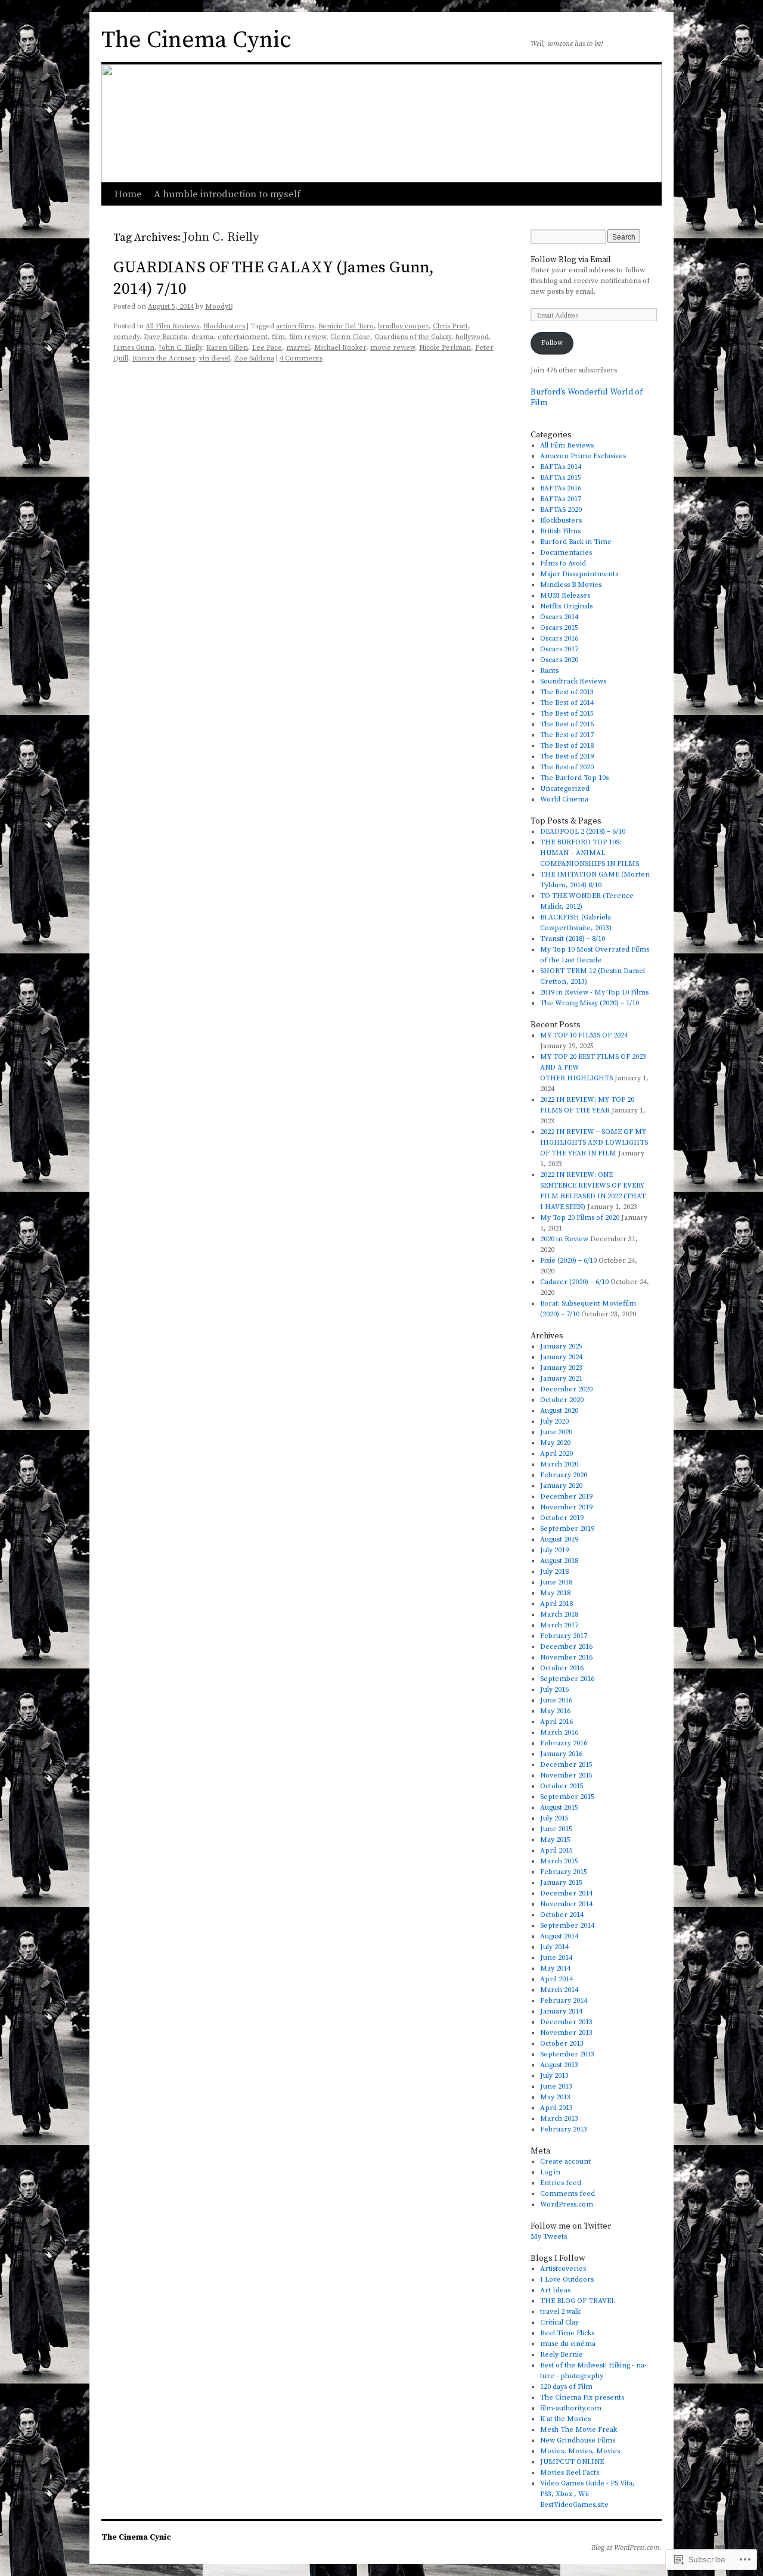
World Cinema (564, 799)
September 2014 (567, 1926)
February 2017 (564, 1636)
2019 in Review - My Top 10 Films (594, 992)
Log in (550, 2172)
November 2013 (566, 2033)
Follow (552, 343)
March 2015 (559, 1861)
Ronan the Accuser (164, 358)
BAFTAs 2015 (561, 478)
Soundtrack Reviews (573, 681)
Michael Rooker (340, 348)
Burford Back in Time (576, 542)
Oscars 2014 (559, 617)
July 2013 (554, 2076)
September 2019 (567, 1529)
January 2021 (561, 1379)
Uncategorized (565, 789)
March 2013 (559, 2119)
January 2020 (561, 1486)
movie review (393, 348)
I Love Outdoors (567, 2280)
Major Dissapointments (579, 574)
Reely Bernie (562, 2355)
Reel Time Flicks (567, 2333)
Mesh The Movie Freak (579, 2430)
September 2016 (567, 1679)
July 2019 (554, 1550)
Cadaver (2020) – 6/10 (574, 1282)
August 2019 (559, 1539)
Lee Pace (267, 348)
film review (308, 337)
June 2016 (556, 1700)
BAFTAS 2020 (561, 510)
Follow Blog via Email (571, 260)
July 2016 (554, 1690)
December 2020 (566, 1389)
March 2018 (559, 1615)
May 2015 (555, 1840)
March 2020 (559, 1464)
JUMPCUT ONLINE (572, 2462)
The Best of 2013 (567, 692)
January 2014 (561, 2011)
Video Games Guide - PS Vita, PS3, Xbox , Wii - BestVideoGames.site (587, 2494)
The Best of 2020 (567, 767)
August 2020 (559, 1411)
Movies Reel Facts (570, 2473)
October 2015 (562, 1786)
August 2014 (559, 1936)
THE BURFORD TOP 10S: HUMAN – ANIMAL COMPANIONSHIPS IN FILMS (590, 853)
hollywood (472, 337)
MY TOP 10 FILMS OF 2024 (584, 1035)
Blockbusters (224, 326)
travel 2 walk (560, 2312)
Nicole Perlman (445, 348)
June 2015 (556, 1829)
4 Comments (301, 358)
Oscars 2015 (559, 628)
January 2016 (561, 1754)
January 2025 (561, 1346)
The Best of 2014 (567, 703)
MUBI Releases (565, 596)
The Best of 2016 (567, 724)
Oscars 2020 (559, 660)
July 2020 (554, 1421)
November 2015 (566, 1775)
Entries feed (561, 2183)
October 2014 (562, 1915)
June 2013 (556, 2086)
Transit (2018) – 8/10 (573, 939)
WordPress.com (567, 2204)
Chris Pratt (450, 326)
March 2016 (559, 1733)
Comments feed (567, 2194)
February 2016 (564, 1743)
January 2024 (561, 1357)
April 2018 (556, 1604)
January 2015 (561, 1883)
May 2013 (555, 2097)
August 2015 (559, 1808)
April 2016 (556, 1722)
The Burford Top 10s (574, 778)
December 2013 (566, 2022)
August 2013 (559, 2065)
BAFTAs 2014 (561, 467)
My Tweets (549, 2237)
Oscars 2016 (559, 638)
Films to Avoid (563, 563)
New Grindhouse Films (578, 2440)
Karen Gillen (227, 348)
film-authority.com (571, 2408)
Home (128, 194)
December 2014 (566, 1893)
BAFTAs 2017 (561, 499)
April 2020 (556, 1454)
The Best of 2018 (567, 746)
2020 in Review (564, 1239)
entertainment (243, 337)
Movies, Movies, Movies (580, 2451)
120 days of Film (566, 2387)
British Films (560, 531)
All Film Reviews (172, 326)
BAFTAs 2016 (561, 488)
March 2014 (559, 1990)
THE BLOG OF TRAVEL (578, 2301)
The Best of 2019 (567, 756)
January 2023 (561, 1368)
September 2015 (567, 1797)
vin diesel (215, 358)
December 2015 (566, 1765)
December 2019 (566, 1497)
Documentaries (566, 553)
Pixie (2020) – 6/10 (568, 1261)
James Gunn (134, 348)
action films (295, 326)
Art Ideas (555, 2290)
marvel (298, 348)
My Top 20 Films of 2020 (580, 1218)
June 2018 (556, 1582)
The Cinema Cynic (196, 40)
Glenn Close (350, 337)
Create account (565, 2162)
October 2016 (562, 1668)
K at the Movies (565, 2419)
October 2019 (562, 1518)
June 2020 (556, 1432)
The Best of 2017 (567, 735)
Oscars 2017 (559, 649)
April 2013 (556, 2108)
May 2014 (555, 1968)
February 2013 (564, 2129)
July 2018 (554, 1572)
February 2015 (564, 1872)
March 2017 (559, 1625)
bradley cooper (403, 326)
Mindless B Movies (571, 585)
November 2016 (566, 1657)
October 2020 (562, 1400)
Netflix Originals (566, 606)
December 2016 (566, 1647)
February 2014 (564, 2001)
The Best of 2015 (567, 714)
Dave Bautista (165, 337)
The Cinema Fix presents (582, 2398)
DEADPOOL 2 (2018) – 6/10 (583, 832)
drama (202, 337)
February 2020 (564, 1475)
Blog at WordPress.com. (626, 2548)
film (278, 337)
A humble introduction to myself (227, 194)
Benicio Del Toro (346, 326)
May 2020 (555, 1443)
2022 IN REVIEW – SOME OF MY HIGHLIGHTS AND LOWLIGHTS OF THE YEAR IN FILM (594, 1143)
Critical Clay (559, 2322)
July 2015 (554, 1818)
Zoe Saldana (254, 358)
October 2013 (562, 2044)
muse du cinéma (568, 2344)
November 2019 (566, 1507)
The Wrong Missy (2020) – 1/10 (590, 1003)
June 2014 (556, 1958)
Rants (549, 671)
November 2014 (566, 1904)
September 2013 (567, 2054)
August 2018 (559, 1561)
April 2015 (556, 1851)
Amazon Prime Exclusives (583, 456)
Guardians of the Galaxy (413, 337)
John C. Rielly (180, 348)
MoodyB (219, 307)
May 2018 (555, 1593)
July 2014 (554, 1947)
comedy (126, 337)
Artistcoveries (563, 2269)
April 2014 (556, 1979)
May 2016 (555, 1711)
